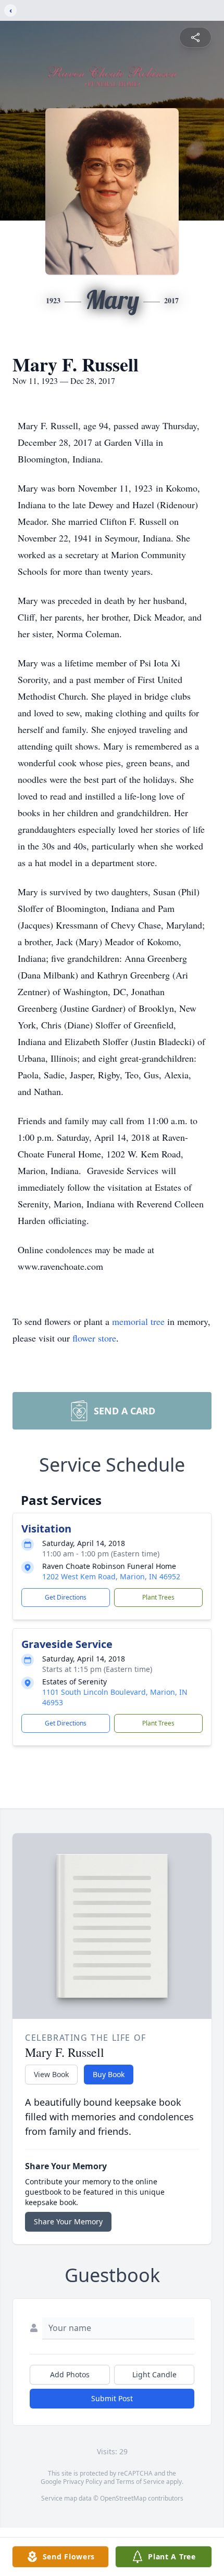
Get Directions (66, 1597)
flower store (94, 1338)
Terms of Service (140, 2482)
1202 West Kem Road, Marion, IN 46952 (111, 1576)
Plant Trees (158, 1597)
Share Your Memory (68, 2221)
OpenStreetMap (123, 2498)
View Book (51, 2074)
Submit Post (112, 2398)
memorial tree (138, 1321)
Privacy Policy (83, 2482)
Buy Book (109, 2074)
